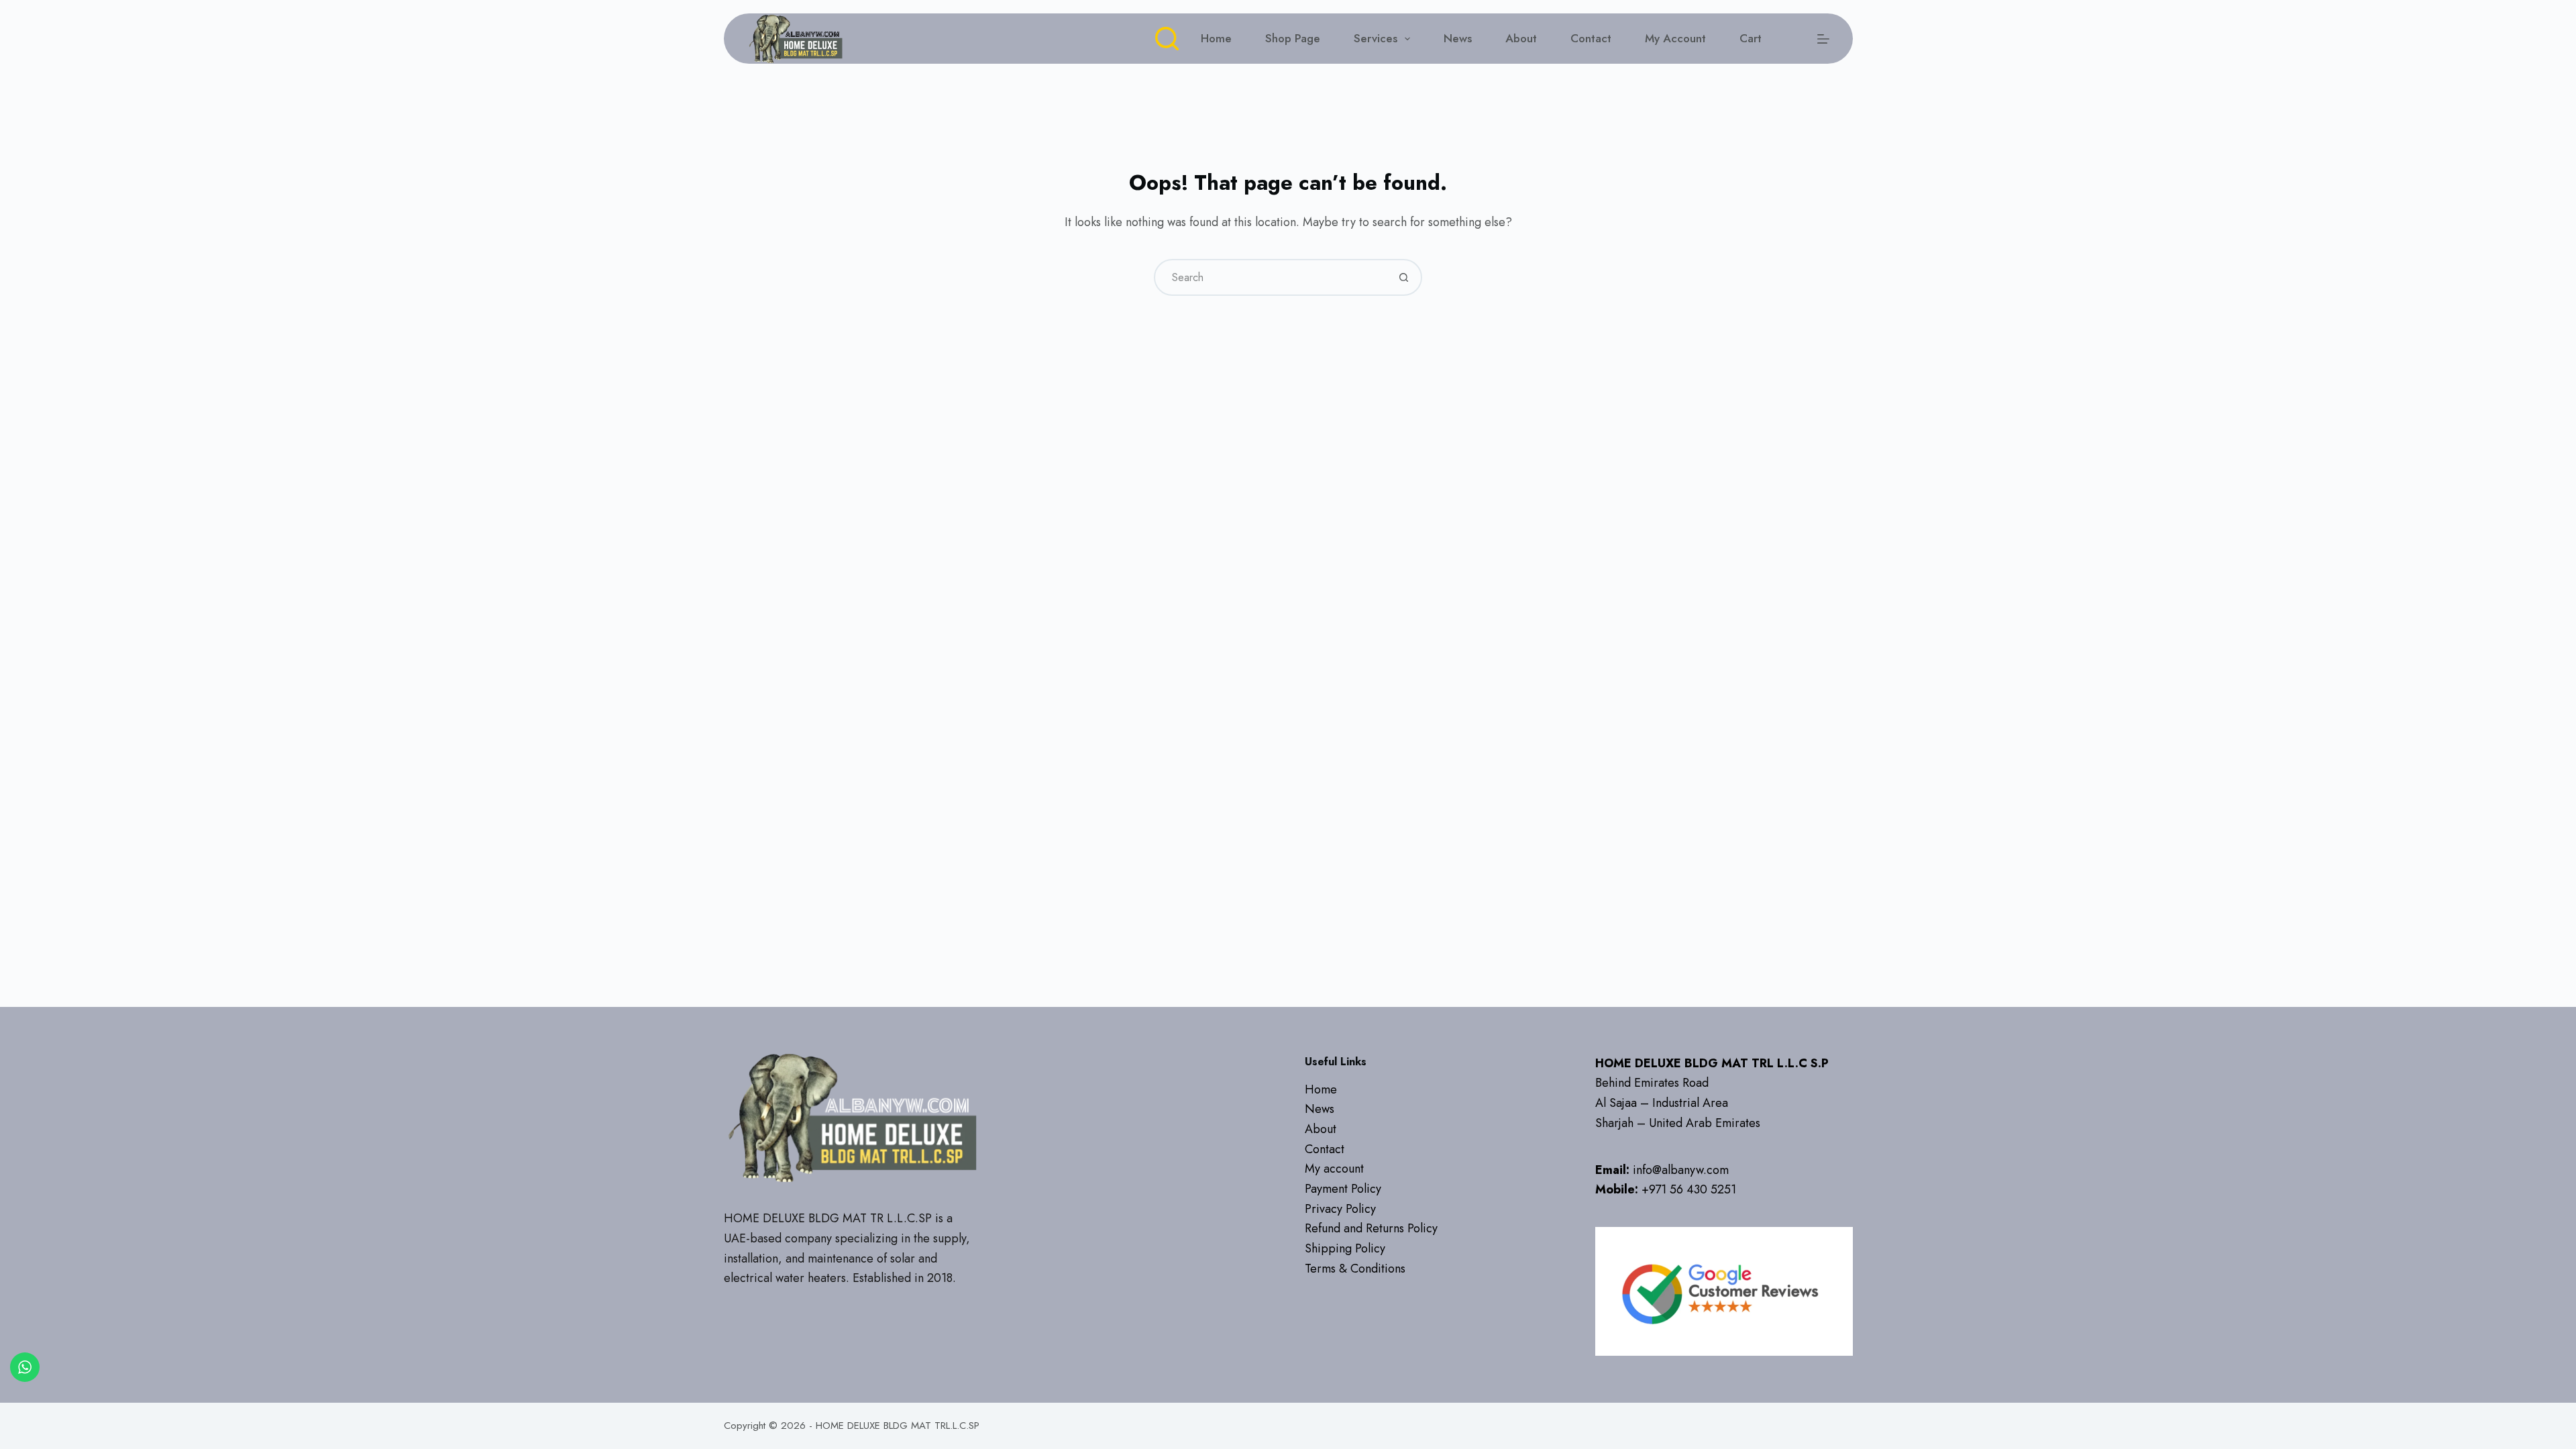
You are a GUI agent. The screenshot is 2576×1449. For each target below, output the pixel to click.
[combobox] (1271, 277)
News (1458, 38)
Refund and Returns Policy (1371, 1228)
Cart (1751, 38)
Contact (1591, 38)
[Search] (1167, 39)
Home (1216, 38)
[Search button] (1404, 277)
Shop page (1293, 38)
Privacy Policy (1340, 1209)
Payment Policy (1343, 1189)
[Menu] (1823, 39)
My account (1675, 38)
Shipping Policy (1345, 1248)
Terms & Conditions (1355, 1269)
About (1521, 38)
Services (1376, 38)
